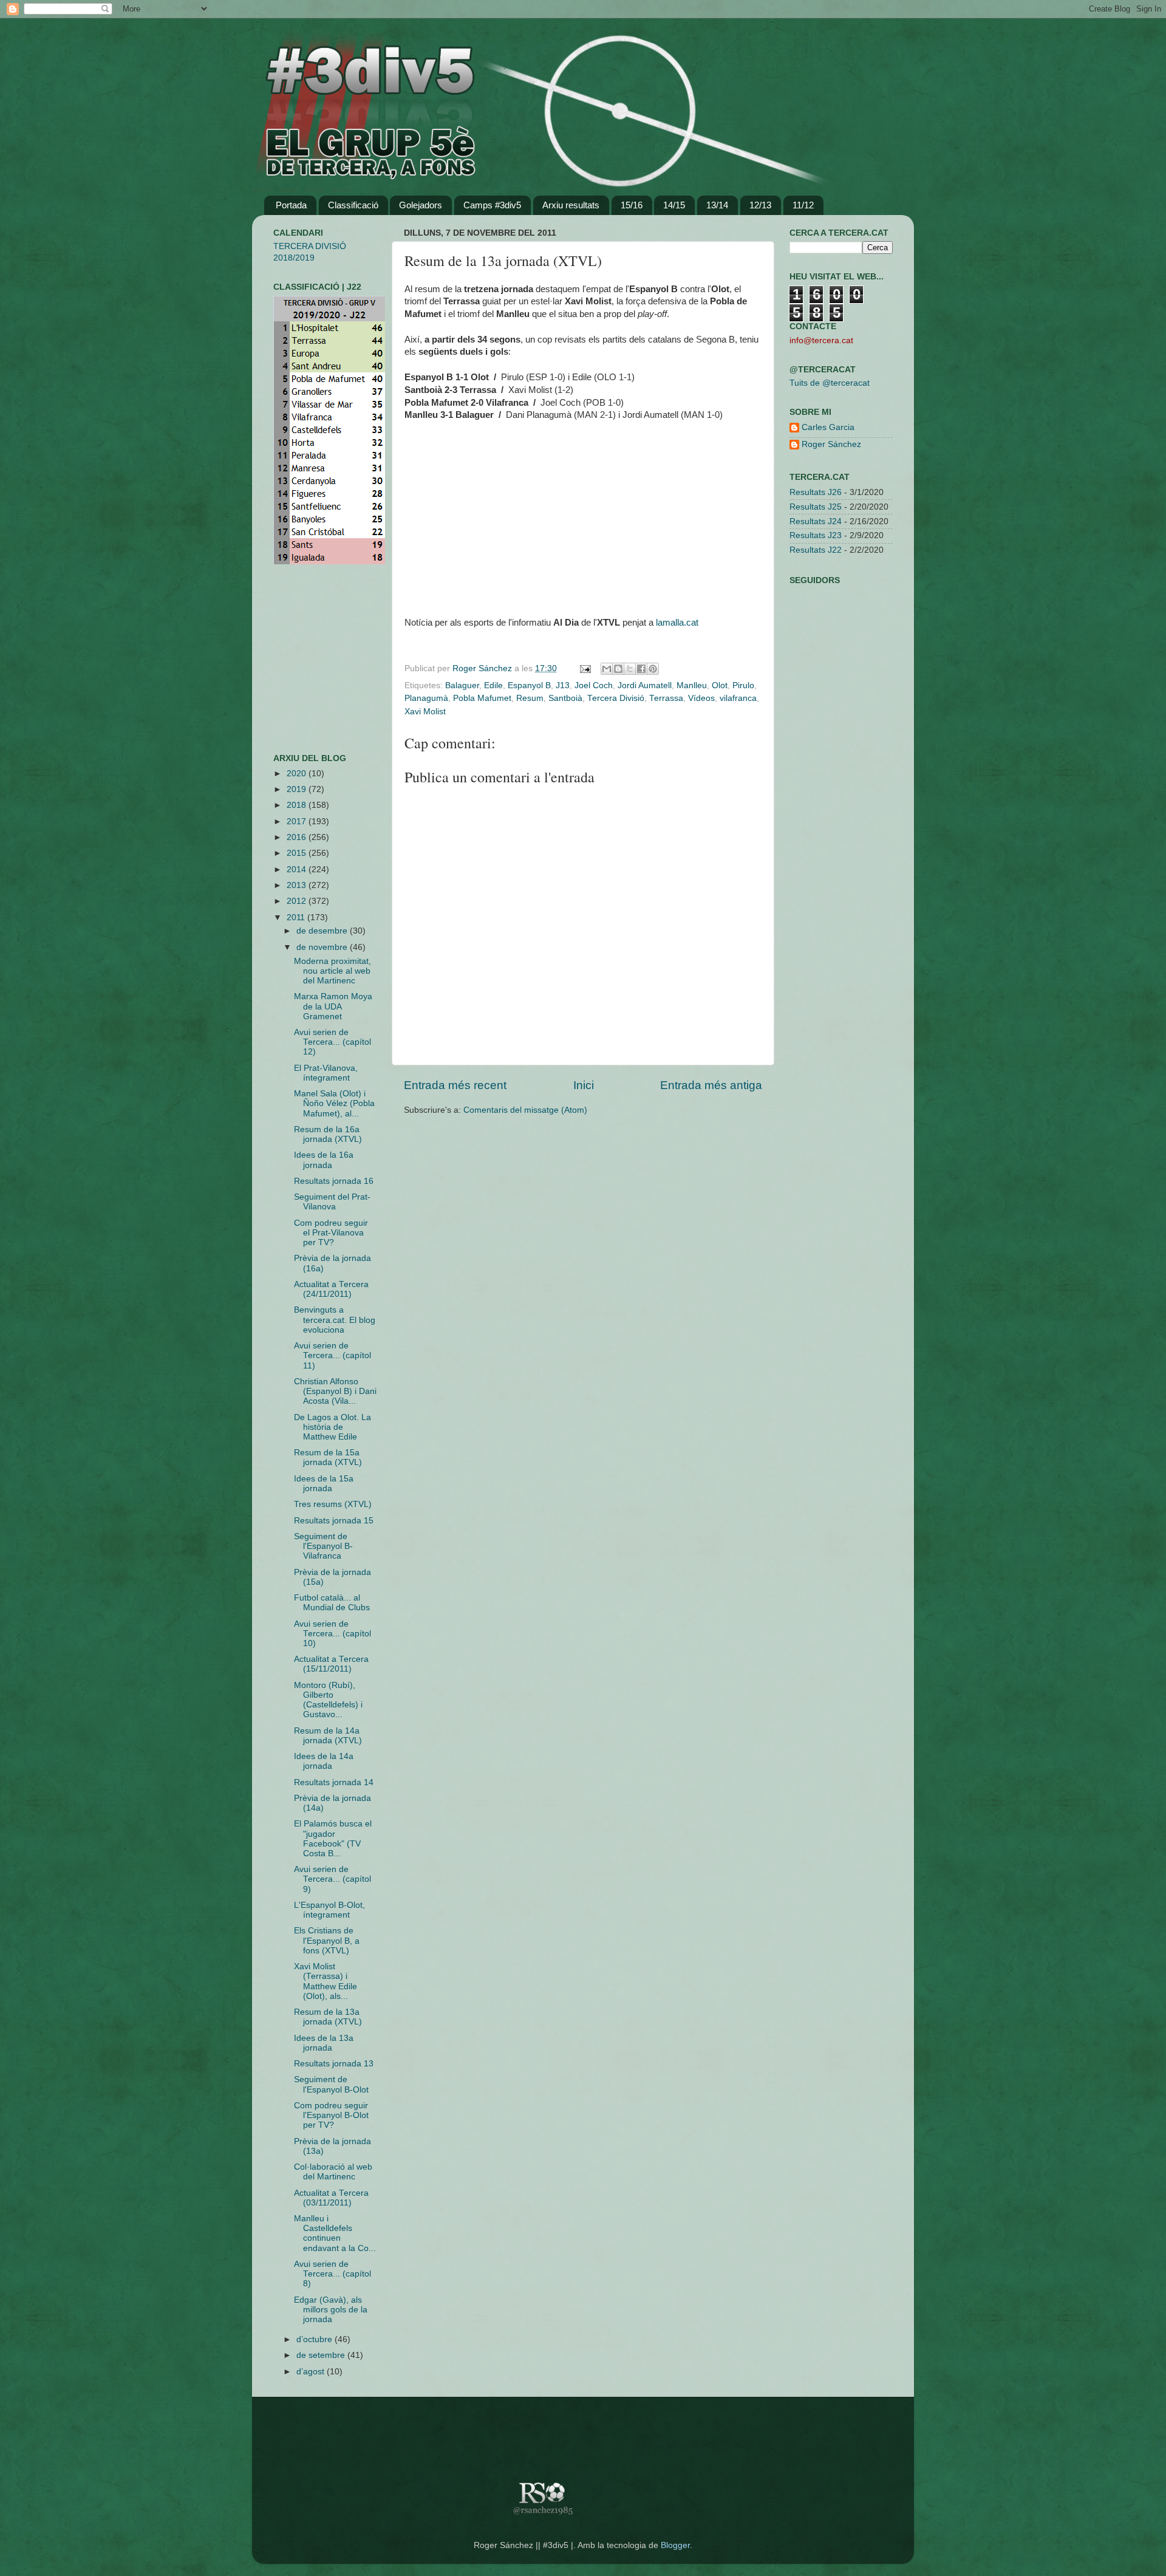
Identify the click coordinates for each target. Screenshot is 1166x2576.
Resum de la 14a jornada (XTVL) (328, 1736)
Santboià (565, 698)
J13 (563, 685)
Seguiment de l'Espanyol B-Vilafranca (323, 1546)
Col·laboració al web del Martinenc (333, 2172)
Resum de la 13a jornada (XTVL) (328, 2017)
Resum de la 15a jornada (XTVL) (328, 1457)
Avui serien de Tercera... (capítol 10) (332, 1634)
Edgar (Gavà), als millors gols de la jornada (331, 2310)
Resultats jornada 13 (334, 2064)
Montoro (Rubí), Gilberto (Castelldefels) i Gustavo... (328, 1700)
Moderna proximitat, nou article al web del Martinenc (332, 971)
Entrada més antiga (711, 1085)
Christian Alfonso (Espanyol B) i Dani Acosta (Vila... (335, 1391)
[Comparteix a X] (630, 669)
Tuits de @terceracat (830, 383)
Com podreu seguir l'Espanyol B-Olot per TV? (331, 2115)
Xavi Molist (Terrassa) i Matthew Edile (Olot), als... (326, 1981)
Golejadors (421, 205)
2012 (298, 901)
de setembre (322, 2355)
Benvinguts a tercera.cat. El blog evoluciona (335, 1320)
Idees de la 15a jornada (324, 1484)
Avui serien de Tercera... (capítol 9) (332, 1879)
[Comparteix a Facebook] (641, 669)
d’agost (312, 2372)
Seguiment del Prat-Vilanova (332, 1202)
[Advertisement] (310, 659)
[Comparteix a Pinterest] (653, 669)
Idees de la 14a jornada (324, 1761)
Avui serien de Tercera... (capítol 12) (332, 1042)
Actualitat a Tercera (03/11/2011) (331, 2198)
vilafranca (738, 698)
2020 (298, 774)
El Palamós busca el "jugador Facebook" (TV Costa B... (333, 1839)
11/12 (803, 205)
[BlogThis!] (618, 669)
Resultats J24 (816, 521)
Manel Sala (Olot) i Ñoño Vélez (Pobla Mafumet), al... (334, 1103)
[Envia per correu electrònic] (607, 669)
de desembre (323, 931)
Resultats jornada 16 (334, 1181)
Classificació (353, 205)
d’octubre (315, 2339)
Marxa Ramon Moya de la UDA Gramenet (333, 1006)
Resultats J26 (816, 492)
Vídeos (701, 698)
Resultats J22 (816, 550)
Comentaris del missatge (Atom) (525, 1110)
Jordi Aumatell (645, 685)
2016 (298, 837)
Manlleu (692, 685)
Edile (493, 685)
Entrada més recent (455, 1085)
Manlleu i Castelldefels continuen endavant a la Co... (335, 2233)
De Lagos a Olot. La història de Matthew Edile (332, 1427)
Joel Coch (594, 685)
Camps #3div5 (492, 205)
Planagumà (426, 698)
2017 (298, 822)
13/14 (717, 205)
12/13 (760, 205)
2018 (298, 805)
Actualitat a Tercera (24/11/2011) (331, 1289)
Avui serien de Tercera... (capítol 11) (332, 1355)
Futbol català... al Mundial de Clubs (332, 1603)
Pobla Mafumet (482, 698)
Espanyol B (529, 685)
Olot (720, 685)
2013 (298, 885)
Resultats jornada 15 (334, 1521)
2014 (298, 869)
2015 (298, 853)
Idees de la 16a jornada (324, 1160)
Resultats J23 (816, 535)
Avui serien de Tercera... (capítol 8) (332, 2274)
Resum (530, 698)
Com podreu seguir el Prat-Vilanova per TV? (331, 1233)
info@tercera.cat (821, 340)
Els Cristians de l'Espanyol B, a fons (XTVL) (327, 1940)
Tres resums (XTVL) (333, 1504)
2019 (298, 789)
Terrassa (666, 698)
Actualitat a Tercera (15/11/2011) (331, 1664)
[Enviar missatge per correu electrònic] (585, 668)
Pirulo (743, 685)
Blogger (675, 2545)
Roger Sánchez (483, 668)
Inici (584, 1085)
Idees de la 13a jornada (324, 2043)
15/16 (632, 205)
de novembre (323, 947)
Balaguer (462, 685)
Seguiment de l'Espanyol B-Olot (331, 2084)
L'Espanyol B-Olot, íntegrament (329, 1910)
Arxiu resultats (571, 205)
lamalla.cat (677, 623)
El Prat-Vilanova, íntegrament (326, 1073)
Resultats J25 (816, 507)
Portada (291, 205)
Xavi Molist (425, 712)
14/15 (674, 205)
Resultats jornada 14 (334, 1782)
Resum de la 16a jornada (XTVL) (328, 1134)
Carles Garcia (828, 427)
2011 (297, 917)
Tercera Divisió (616, 698)
